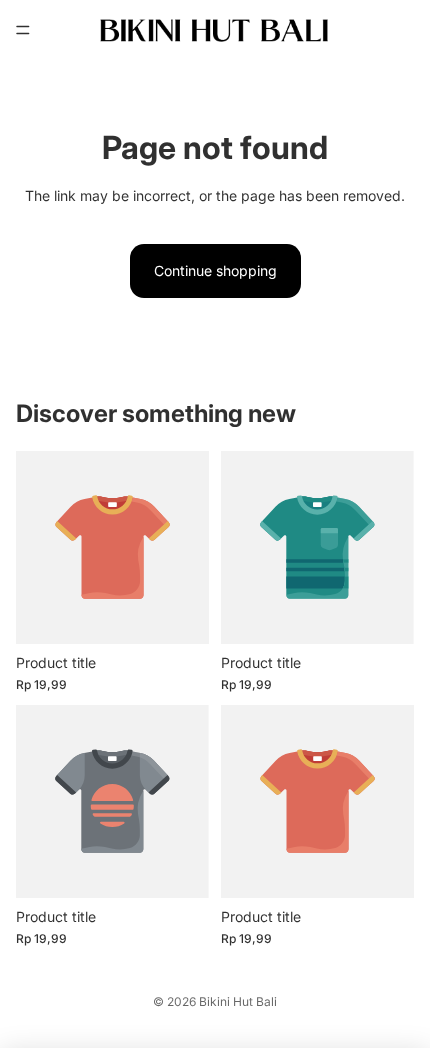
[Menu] (23, 30)
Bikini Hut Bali (238, 1001)
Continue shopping (215, 270)
